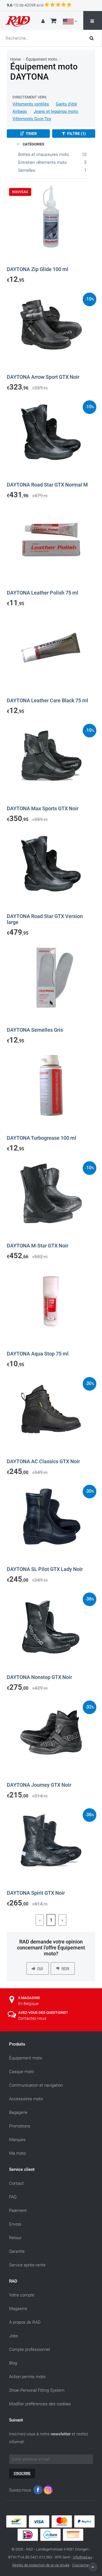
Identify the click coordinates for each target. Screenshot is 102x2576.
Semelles (27, 170)
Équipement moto (42, 59)
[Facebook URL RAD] (38, 2491)
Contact (16, 2183)
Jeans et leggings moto (56, 111)
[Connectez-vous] (44, 21)
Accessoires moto (26, 2099)
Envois (15, 2224)
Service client (22, 2169)
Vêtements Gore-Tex (32, 119)
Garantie (17, 2251)
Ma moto (17, 2153)
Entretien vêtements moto (42, 162)
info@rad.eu (82, 2557)
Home (15, 59)
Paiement (18, 2211)
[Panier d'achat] (53, 22)
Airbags (20, 111)
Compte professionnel (29, 2349)
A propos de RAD (25, 2322)
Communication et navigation (36, 2085)
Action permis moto (27, 2377)
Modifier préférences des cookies (40, 2404)
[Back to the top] (93, 2567)
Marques (17, 2140)
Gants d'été (66, 104)
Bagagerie (18, 2112)
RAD (13, 2281)
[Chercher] (93, 38)
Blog (13, 2363)
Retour (15, 2238)
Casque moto (22, 2072)
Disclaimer (81, 2565)
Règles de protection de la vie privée (41, 2565)
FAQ (13, 2197)
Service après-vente (27, 2265)
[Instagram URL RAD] (48, 2491)
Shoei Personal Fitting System (37, 2390)
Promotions (20, 2126)
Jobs (14, 2336)
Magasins (18, 2309)
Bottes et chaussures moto (43, 155)
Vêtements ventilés (31, 104)
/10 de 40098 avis (25, 5)
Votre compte (22, 2295)
